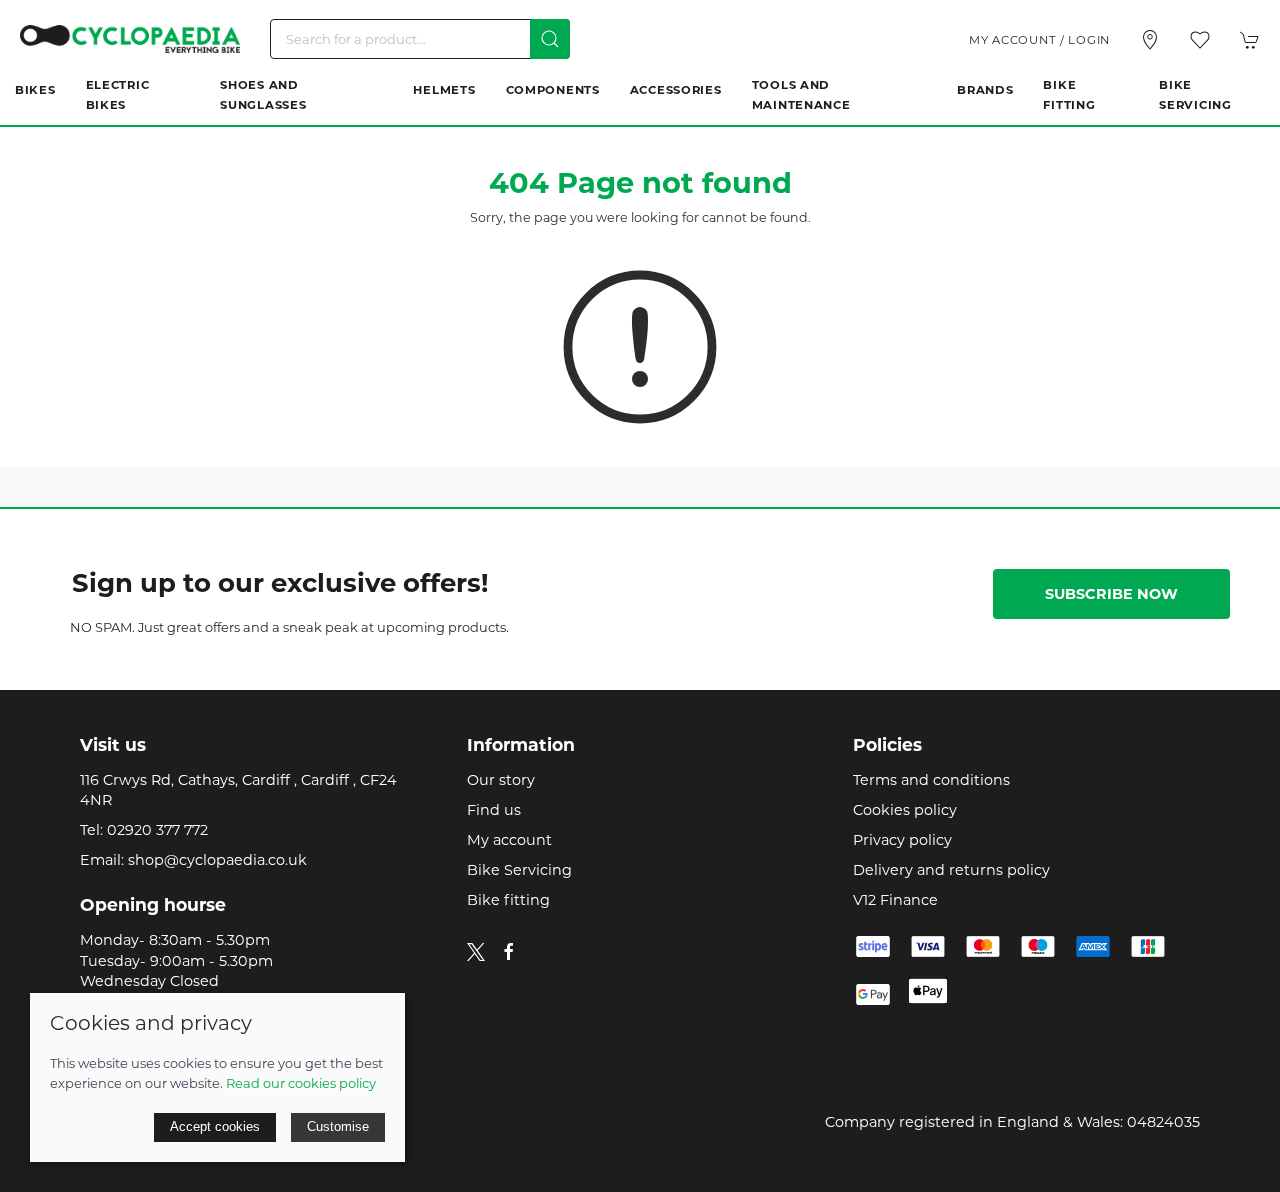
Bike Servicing (1195, 95)
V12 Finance (895, 900)
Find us (494, 810)
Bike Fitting (1069, 95)
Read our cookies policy (301, 1083)
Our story (501, 780)
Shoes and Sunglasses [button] (263, 95)
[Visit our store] (1150, 40)
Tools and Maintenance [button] (801, 95)
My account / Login (1039, 40)
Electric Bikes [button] (118, 95)
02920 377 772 (157, 830)
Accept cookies (215, 1126)
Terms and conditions (931, 780)
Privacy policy (902, 840)
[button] (1200, 40)
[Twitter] (476, 950)
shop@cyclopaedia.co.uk (217, 860)
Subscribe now (1111, 594)
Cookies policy (905, 810)
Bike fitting (508, 900)
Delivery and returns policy (951, 870)
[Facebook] (509, 952)
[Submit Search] (550, 39)
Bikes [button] (35, 90)
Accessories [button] (676, 90)
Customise (338, 1126)
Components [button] (553, 90)
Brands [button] (985, 90)
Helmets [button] (444, 90)
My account (509, 840)
